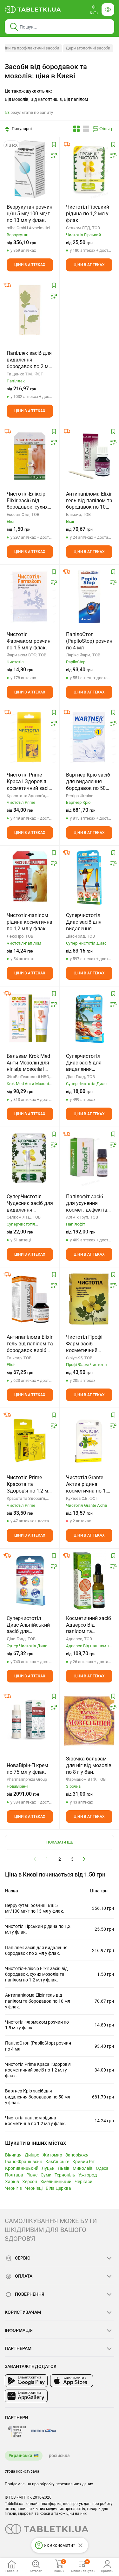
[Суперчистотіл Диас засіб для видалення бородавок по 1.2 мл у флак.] (89, 1018)
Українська (20, 2456)
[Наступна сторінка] (84, 1859)
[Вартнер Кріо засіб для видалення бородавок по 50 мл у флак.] (89, 737)
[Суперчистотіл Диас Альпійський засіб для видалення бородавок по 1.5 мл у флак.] (30, 1580)
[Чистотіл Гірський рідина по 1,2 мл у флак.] (89, 169)
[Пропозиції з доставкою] (67, 144)
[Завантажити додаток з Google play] (26, 2381)
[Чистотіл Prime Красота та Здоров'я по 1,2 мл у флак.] (30, 1440)
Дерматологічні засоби (88, 48)
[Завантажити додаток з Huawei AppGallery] (26, 2396)
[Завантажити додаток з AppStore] (72, 2381)
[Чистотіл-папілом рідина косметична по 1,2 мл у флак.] (30, 877)
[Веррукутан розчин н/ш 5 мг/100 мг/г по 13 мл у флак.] (30, 169)
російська (59, 2456)
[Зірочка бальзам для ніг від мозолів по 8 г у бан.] (89, 1721)
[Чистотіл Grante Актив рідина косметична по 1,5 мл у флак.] (89, 1440)
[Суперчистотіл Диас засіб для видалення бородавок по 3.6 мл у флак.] (89, 877)
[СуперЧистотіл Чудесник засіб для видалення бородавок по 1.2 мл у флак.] (30, 1159)
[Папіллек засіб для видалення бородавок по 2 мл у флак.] (30, 310)
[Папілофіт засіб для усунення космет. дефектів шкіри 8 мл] (89, 1159)
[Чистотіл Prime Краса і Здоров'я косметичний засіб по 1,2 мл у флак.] (30, 737)
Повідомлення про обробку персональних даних (49, 2484)
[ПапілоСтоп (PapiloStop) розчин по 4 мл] (89, 596)
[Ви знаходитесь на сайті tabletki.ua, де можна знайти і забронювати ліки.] (33, 10)
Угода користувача (22, 2471)
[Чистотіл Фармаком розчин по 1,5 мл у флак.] (30, 596)
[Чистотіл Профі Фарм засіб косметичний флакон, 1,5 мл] (89, 1299)
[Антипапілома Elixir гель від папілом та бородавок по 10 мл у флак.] (89, 456)
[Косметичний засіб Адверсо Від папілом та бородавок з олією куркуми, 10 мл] (89, 1580)
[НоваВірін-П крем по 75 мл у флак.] (30, 1721)
